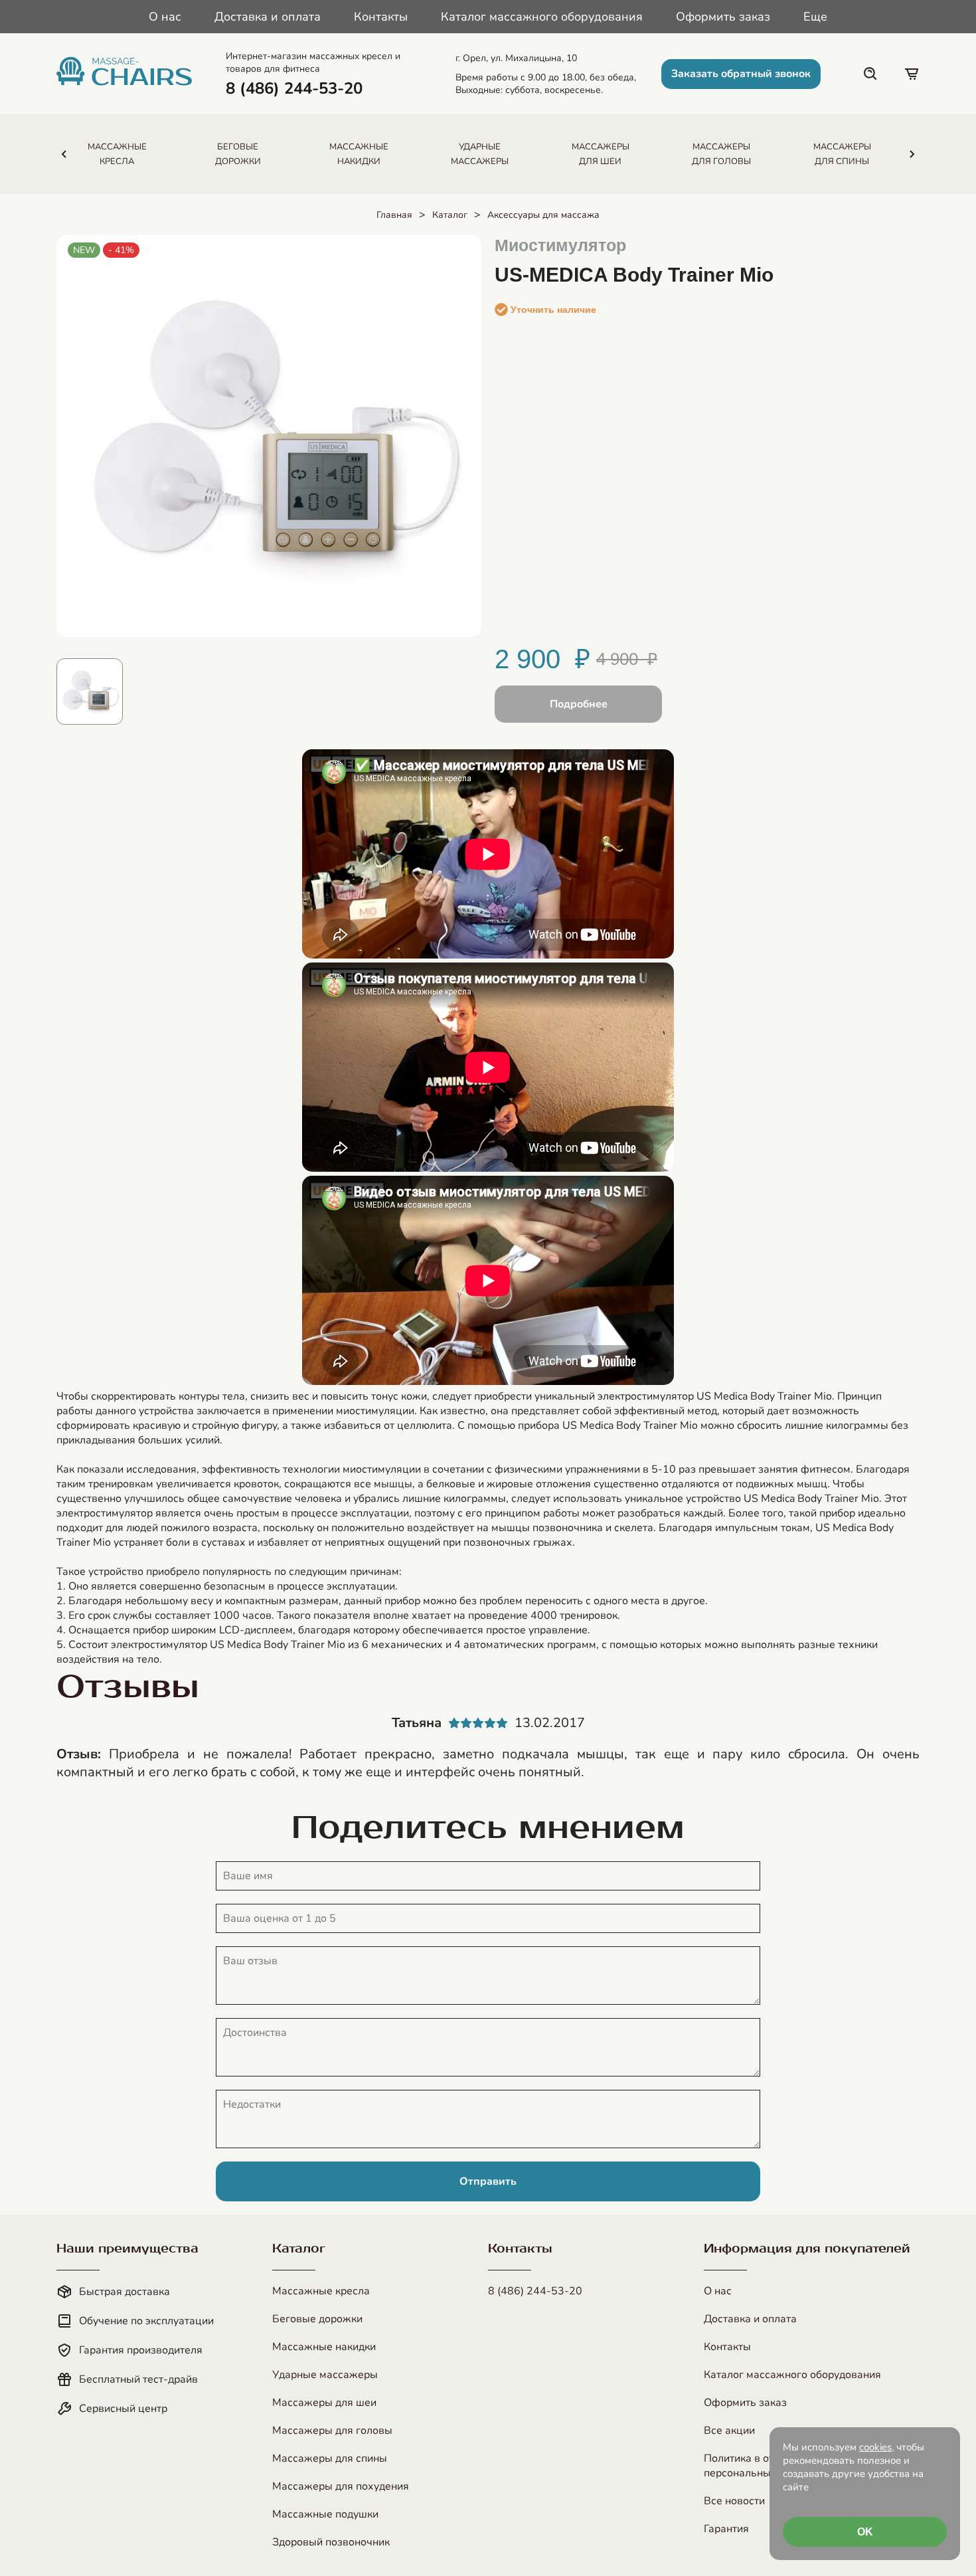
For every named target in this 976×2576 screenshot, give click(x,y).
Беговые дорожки (317, 2319)
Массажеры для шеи (324, 2403)
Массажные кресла (321, 2291)
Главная (394, 215)
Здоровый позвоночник (331, 2542)
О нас (165, 17)
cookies (875, 2447)
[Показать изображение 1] (90, 691)
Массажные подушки (325, 2514)
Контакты (381, 17)
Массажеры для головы (332, 2431)
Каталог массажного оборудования (542, 17)
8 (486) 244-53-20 (535, 2291)
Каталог (450, 215)
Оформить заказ (723, 17)
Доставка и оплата (268, 17)
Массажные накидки (324, 2347)
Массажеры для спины (330, 2458)
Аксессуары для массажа (543, 215)
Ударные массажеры (325, 2375)
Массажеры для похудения (341, 2486)
